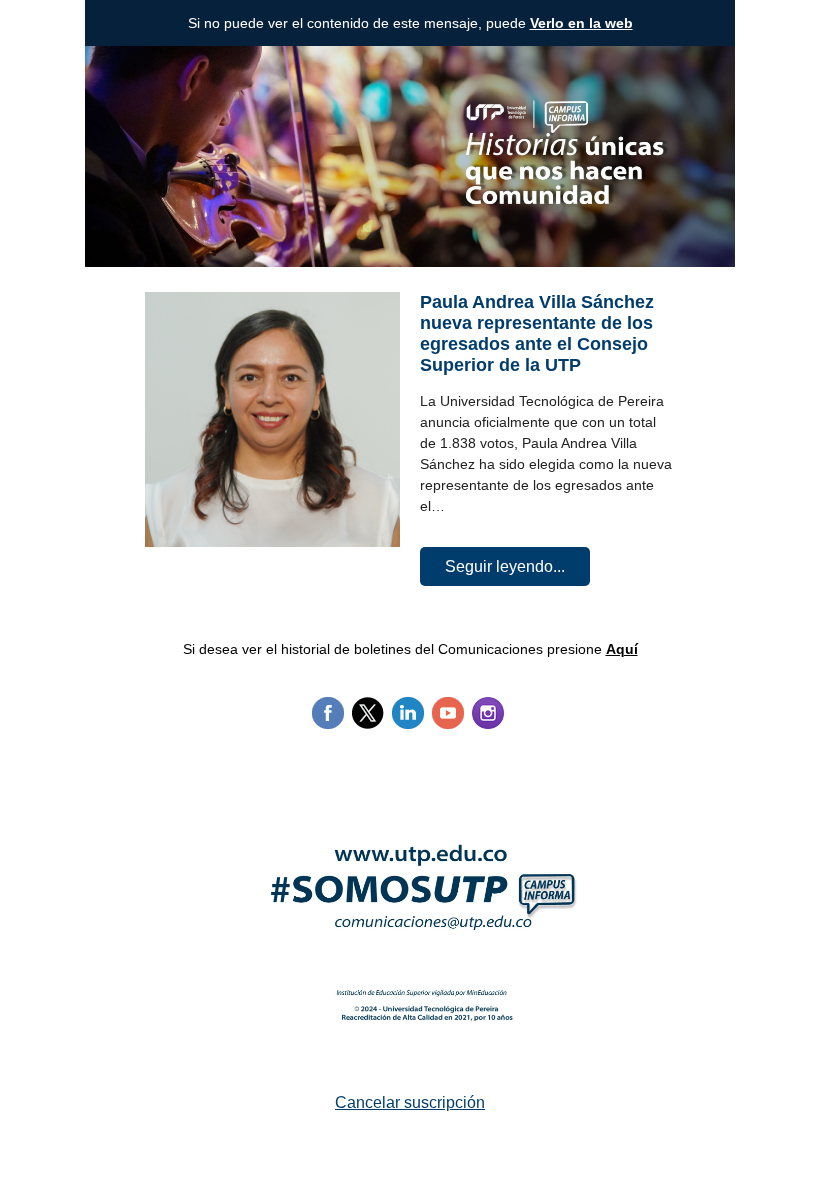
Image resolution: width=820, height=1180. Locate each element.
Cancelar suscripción (410, 1102)
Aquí (622, 649)
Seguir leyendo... (505, 566)
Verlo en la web (581, 23)
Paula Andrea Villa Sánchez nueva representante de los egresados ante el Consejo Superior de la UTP (537, 333)
